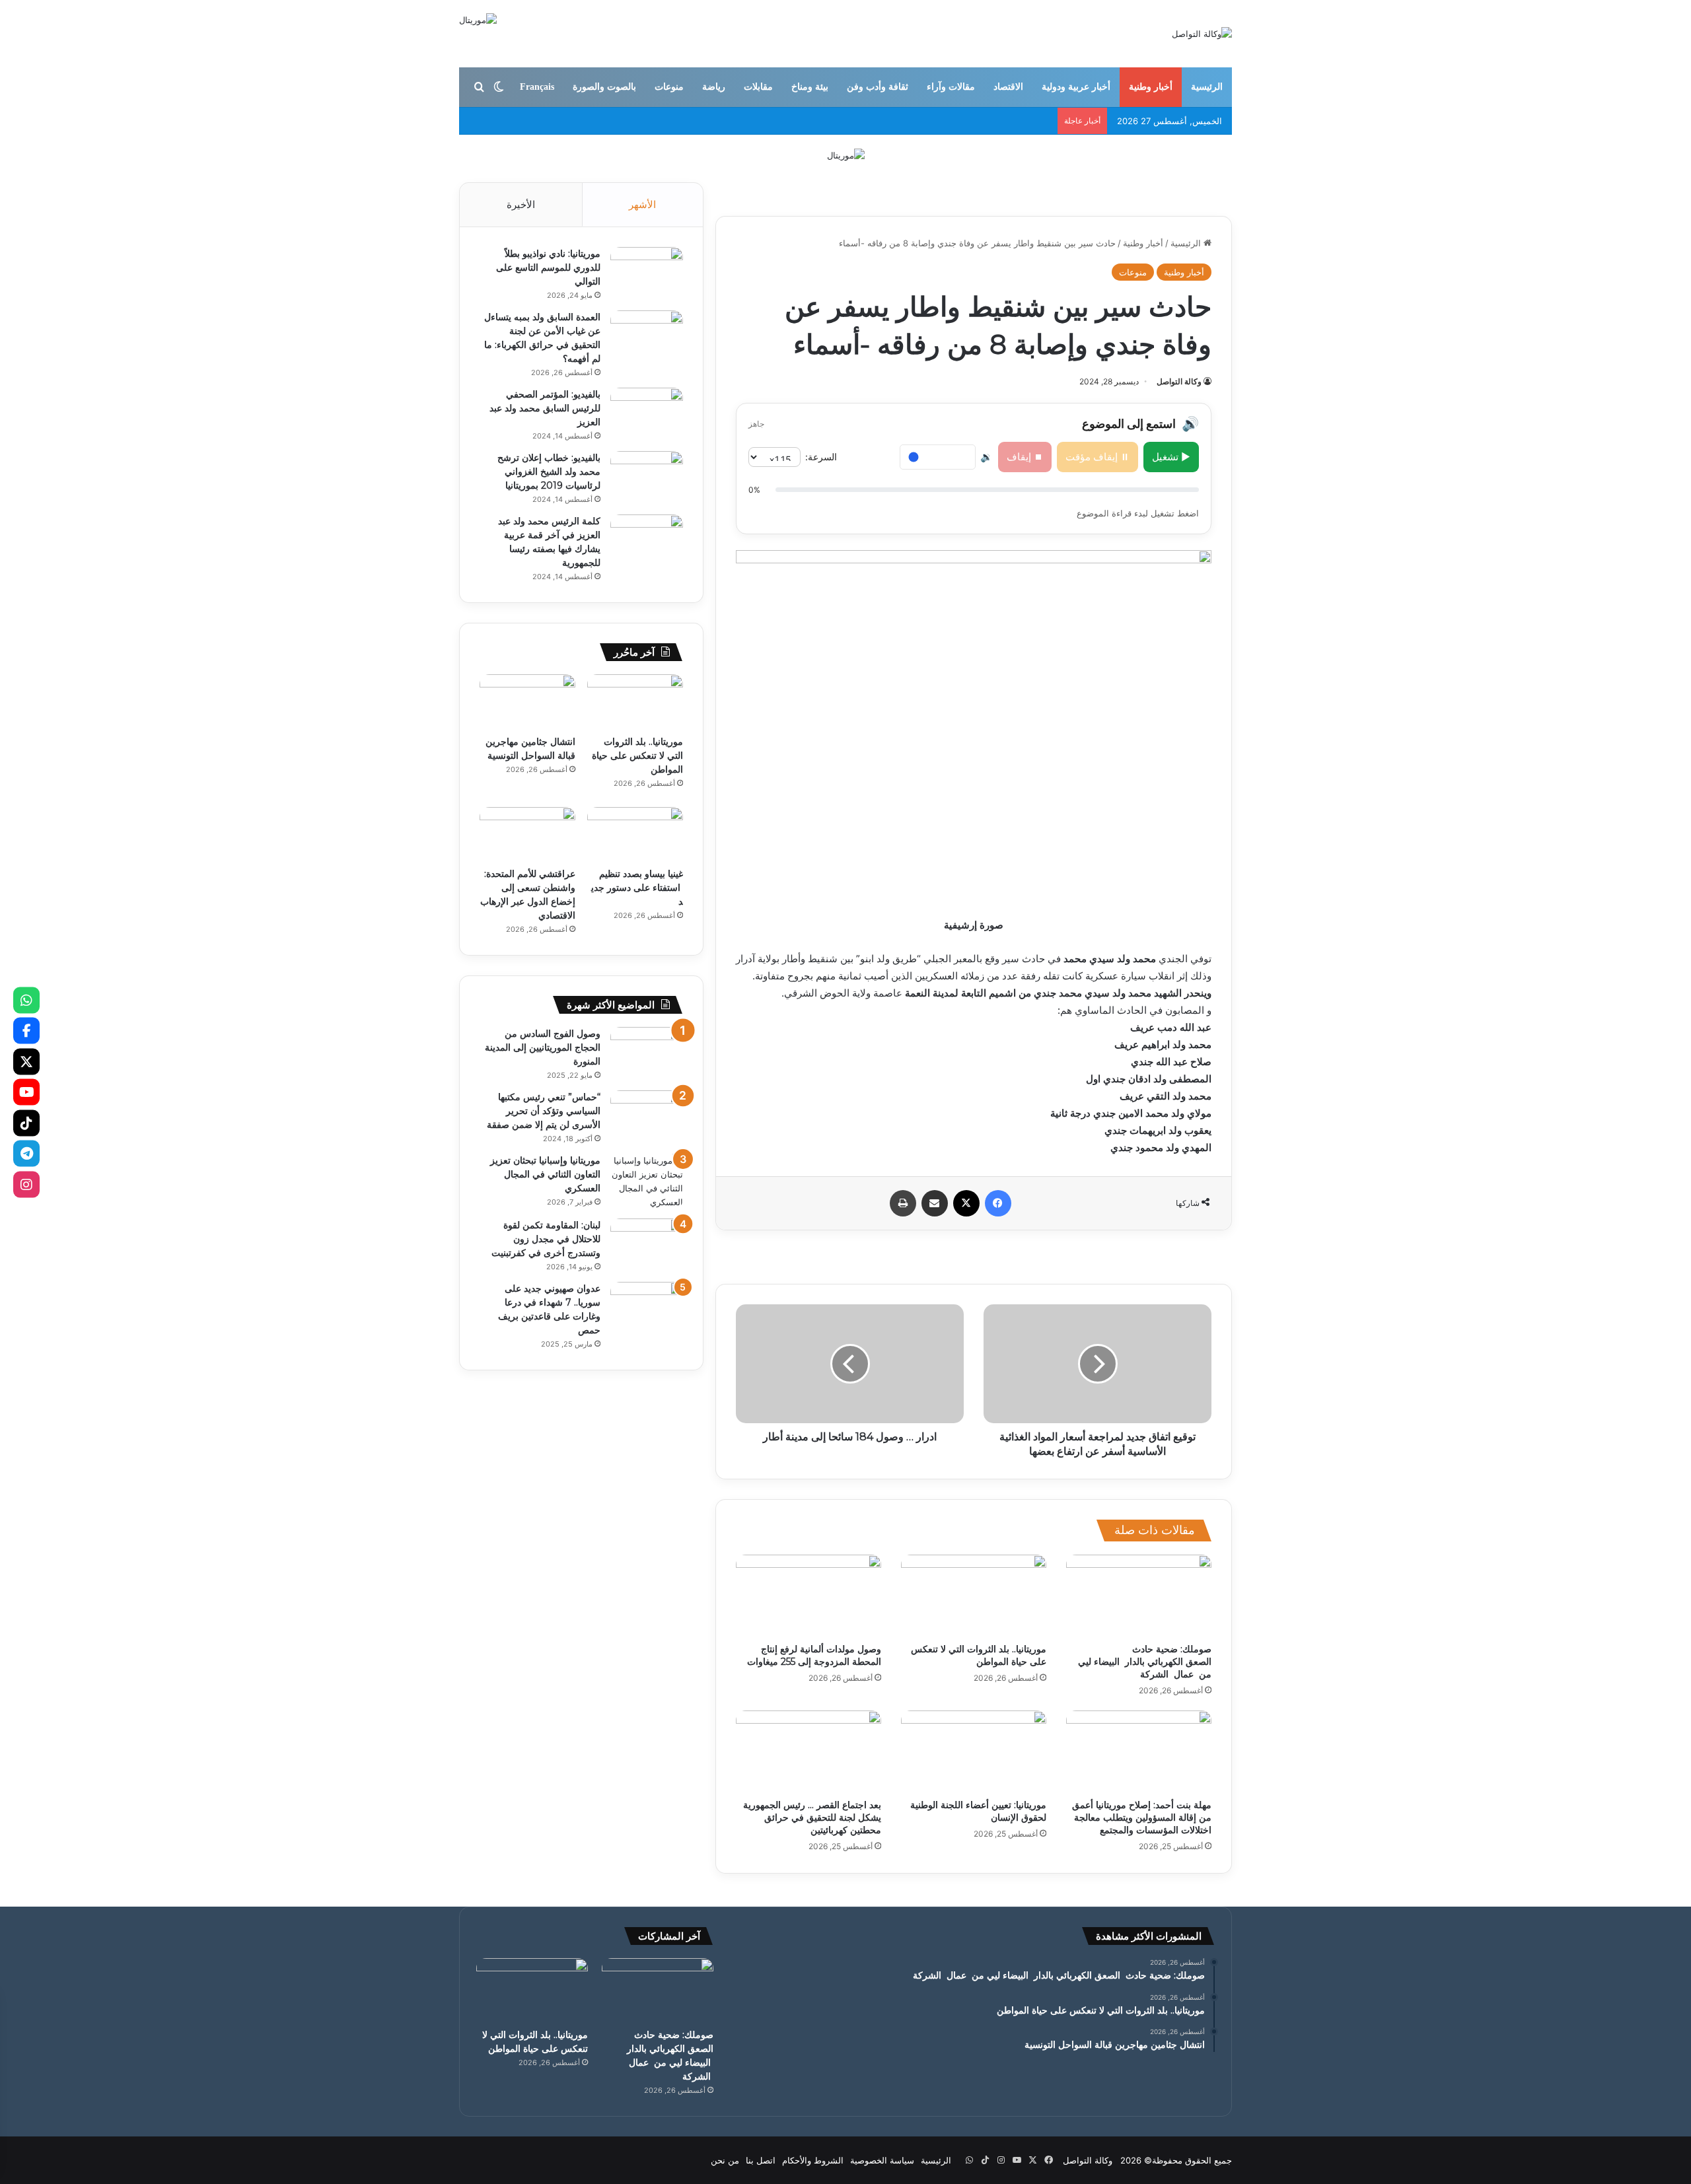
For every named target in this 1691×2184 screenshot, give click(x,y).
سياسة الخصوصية (882, 2160)
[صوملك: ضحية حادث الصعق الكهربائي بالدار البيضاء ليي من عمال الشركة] (1139, 1596)
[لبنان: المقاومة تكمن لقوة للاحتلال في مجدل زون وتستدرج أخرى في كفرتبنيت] (647, 1243)
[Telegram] (26, 1154)
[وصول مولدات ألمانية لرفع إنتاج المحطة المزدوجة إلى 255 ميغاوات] (809, 1596)
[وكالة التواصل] (1202, 34)
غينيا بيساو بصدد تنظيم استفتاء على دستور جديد (637, 888)
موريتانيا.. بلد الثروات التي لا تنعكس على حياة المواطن (979, 1655)
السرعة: (821, 457)
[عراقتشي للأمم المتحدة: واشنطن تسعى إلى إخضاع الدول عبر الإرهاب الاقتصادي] (527, 834)
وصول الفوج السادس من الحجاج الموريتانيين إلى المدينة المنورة (543, 1047)
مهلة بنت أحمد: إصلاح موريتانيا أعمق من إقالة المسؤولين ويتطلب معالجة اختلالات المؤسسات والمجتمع (1142, 1817)
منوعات (669, 87)
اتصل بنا (761, 2160)
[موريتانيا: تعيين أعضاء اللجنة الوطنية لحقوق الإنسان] (974, 1751)
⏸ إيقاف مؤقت (1097, 457)
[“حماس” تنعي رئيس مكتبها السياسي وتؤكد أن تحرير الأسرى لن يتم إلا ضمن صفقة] (647, 1115)
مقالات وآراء (951, 87)
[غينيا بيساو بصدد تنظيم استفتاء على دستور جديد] (635, 834)
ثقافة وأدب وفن (878, 87)
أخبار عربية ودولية (1076, 87)
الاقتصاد (1008, 87)
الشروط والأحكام (813, 2160)
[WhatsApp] (26, 1000)
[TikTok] (26, 1123)
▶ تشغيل (1171, 457)
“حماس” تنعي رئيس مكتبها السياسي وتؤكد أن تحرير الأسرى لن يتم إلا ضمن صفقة (544, 1111)
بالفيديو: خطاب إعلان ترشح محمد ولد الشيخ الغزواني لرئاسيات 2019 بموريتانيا (549, 472)
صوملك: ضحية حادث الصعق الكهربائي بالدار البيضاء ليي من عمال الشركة (1145, 1662)
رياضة (714, 87)
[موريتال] (846, 155)
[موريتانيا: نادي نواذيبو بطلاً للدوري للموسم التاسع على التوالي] (647, 272)
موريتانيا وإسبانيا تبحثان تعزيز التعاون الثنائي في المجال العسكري (545, 1174)
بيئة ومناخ (810, 87)
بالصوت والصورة (604, 87)
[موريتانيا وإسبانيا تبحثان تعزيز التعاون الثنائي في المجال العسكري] (647, 1181)
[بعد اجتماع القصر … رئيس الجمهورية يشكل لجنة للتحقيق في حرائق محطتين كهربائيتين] (809, 1751)
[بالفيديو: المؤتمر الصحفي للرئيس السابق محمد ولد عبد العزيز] (647, 412)
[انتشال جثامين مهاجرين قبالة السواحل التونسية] (527, 701)
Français (537, 87)
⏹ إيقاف (1025, 457)
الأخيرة (521, 204)
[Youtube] (26, 1092)
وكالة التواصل (1179, 381)
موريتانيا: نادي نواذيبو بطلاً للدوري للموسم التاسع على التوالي (548, 267)
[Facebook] (26, 1031)
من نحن (725, 2160)
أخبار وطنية (1151, 87)
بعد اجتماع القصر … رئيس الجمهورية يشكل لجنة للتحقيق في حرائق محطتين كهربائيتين (812, 1817)
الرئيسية (1207, 87)
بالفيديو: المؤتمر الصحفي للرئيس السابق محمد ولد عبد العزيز (545, 408)
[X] (26, 1061)
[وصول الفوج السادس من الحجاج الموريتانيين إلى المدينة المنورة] (647, 1052)
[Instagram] (26, 1184)
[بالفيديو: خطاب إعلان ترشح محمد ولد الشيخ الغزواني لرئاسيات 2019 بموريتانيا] (647, 476)
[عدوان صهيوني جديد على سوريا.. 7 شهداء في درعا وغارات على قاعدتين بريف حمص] (647, 1307)
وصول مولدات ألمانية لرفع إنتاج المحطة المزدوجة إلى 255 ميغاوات (814, 1655)
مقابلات (758, 87)
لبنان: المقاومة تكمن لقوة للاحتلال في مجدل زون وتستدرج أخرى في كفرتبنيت (546, 1239)
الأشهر (642, 204)
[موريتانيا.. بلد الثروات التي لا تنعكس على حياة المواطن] (974, 1596)
